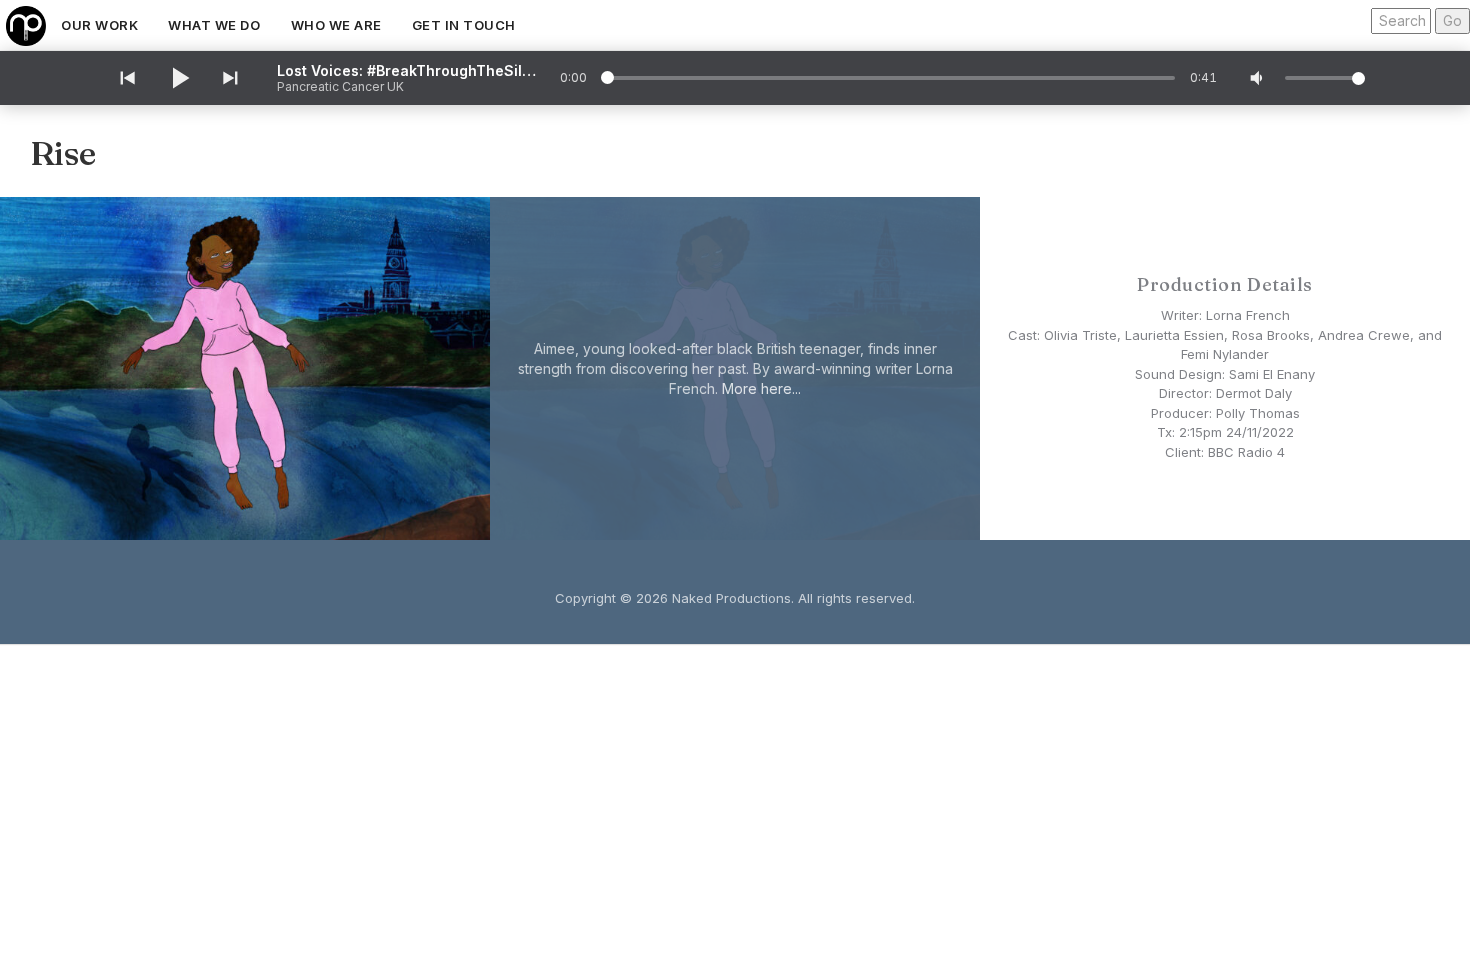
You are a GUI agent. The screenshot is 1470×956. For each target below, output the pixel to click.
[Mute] (1258, 78)
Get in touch (464, 25)
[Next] (232, 78)
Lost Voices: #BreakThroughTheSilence (407, 70)
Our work (99, 25)
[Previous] (126, 78)
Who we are (336, 25)
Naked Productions (731, 598)
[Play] (179, 78)
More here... (761, 388)
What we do (214, 25)
